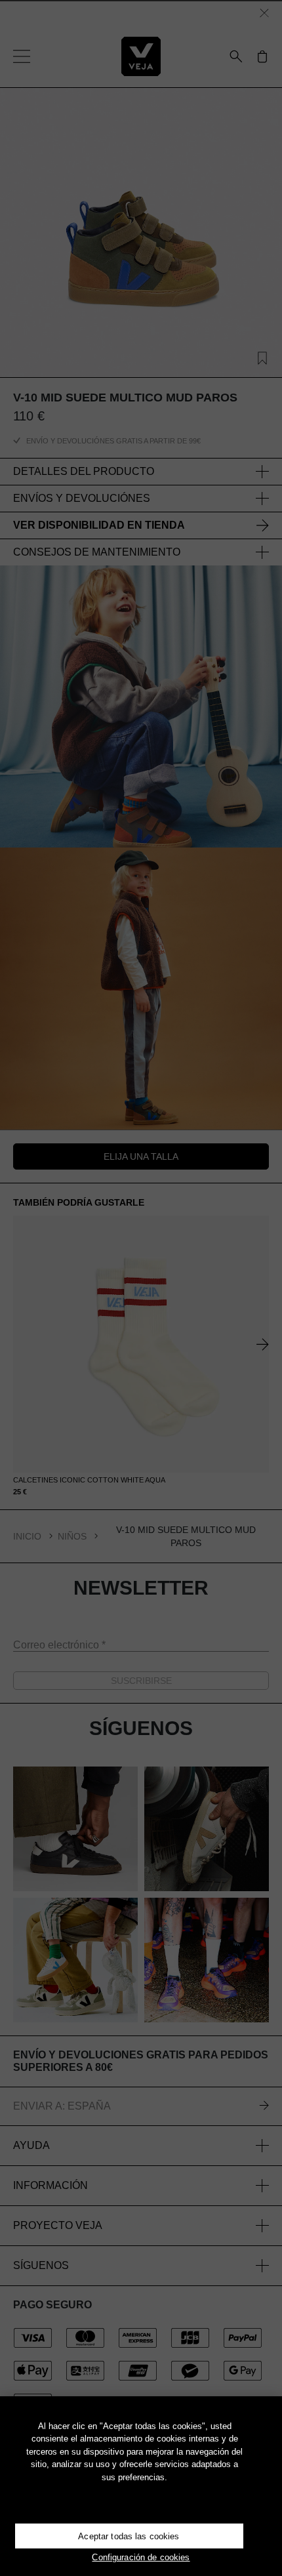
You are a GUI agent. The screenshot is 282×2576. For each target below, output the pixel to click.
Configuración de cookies (141, 2557)
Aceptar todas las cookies (129, 2536)
